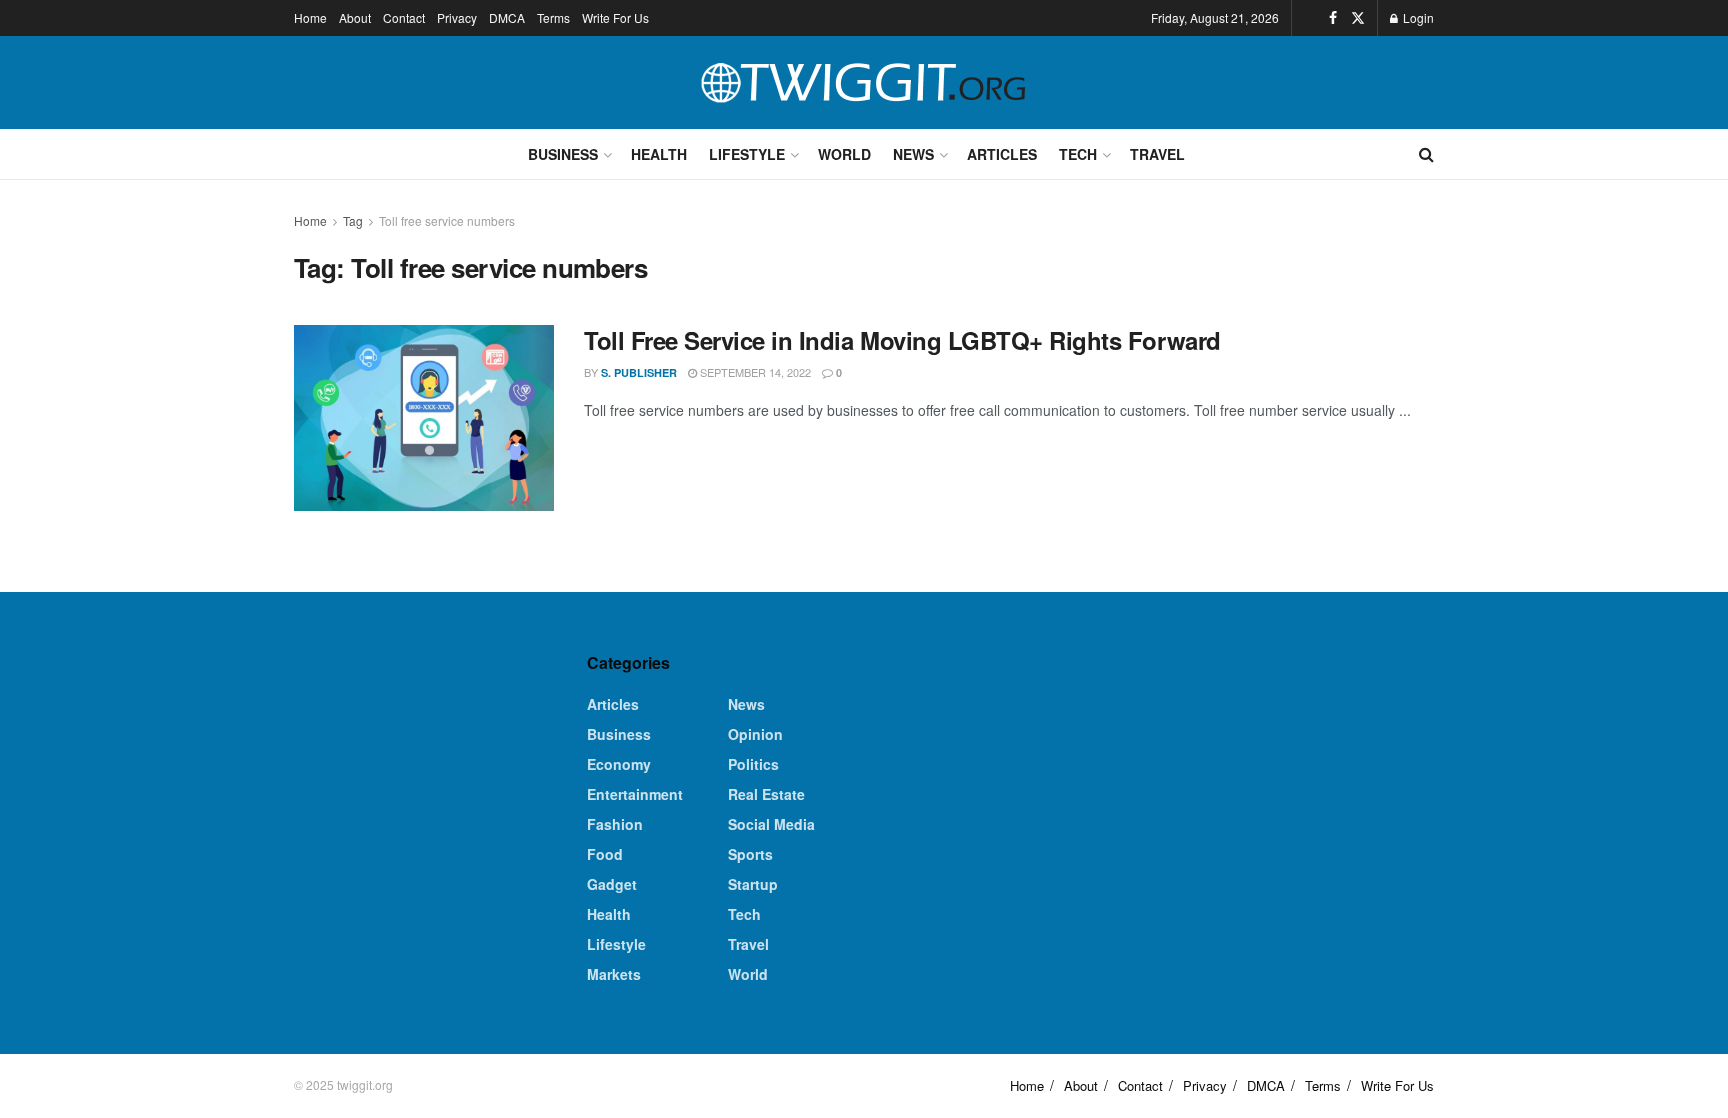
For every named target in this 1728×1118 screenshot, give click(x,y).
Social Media (771, 824)
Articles (1002, 154)
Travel (1157, 154)
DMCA (507, 17)
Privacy (457, 17)
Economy (619, 764)
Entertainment (635, 794)
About (355, 17)
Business (563, 154)
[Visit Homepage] (864, 83)
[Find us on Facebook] (1333, 18)
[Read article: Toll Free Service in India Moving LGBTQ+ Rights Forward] (424, 418)
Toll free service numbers (447, 220)
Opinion (755, 734)
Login (1417, 17)
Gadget (612, 884)
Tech (1078, 154)
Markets (614, 974)
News (913, 154)
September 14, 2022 (754, 372)
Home (310, 17)
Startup (753, 884)
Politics (753, 764)
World (844, 154)
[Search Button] (1426, 154)
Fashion (615, 824)
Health (659, 154)
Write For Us (615, 17)
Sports (750, 854)
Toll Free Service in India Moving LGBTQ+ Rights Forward (902, 340)
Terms (553, 17)
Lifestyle (747, 154)
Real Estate (766, 794)
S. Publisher (639, 372)
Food (605, 854)
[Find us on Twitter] (1358, 18)
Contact (404, 17)
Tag (353, 220)
